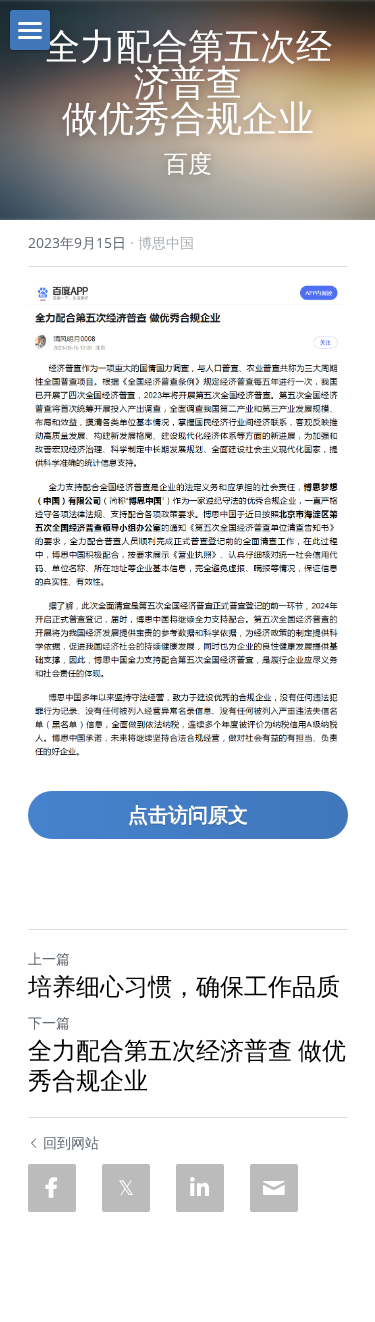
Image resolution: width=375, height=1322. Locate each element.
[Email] (274, 1188)
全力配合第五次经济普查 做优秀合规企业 (187, 1065)
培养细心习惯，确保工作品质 (184, 986)
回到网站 (71, 1142)
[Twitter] (126, 1188)
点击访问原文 (188, 814)
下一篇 (49, 1022)
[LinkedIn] (200, 1188)
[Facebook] (52, 1188)
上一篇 (49, 958)
